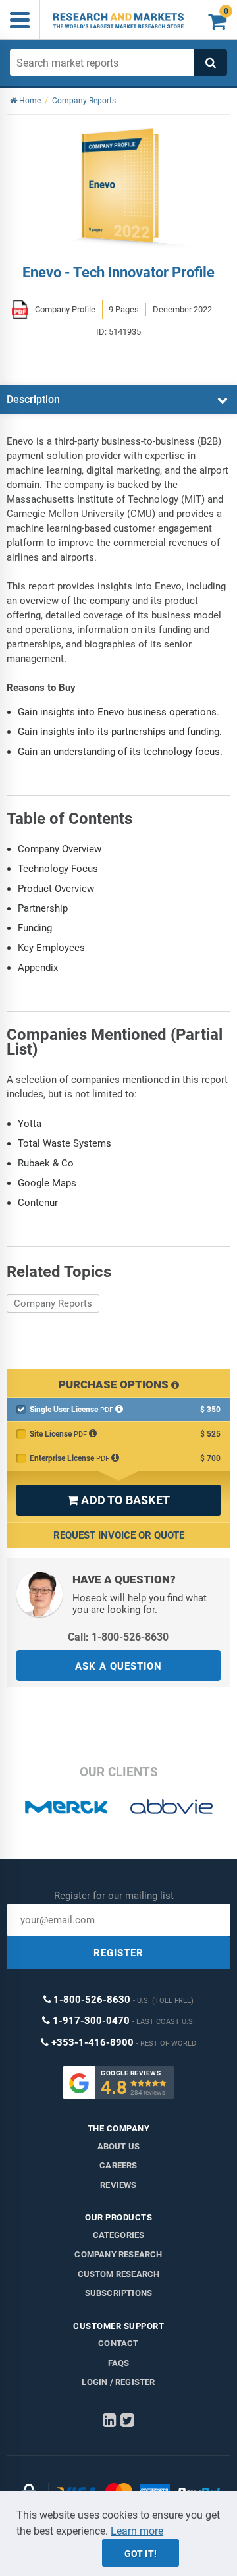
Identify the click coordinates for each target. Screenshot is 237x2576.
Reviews (118, 2185)
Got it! (141, 2554)
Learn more (137, 2531)
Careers (118, 2165)
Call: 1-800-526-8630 (118, 1637)
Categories (119, 2235)
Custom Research (119, 2274)
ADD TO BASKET (118, 1500)
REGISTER (118, 1953)
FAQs (119, 2363)
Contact (118, 2343)
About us (119, 2146)
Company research (118, 2254)
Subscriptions (119, 2293)
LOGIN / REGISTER (118, 2382)
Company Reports (53, 1303)
